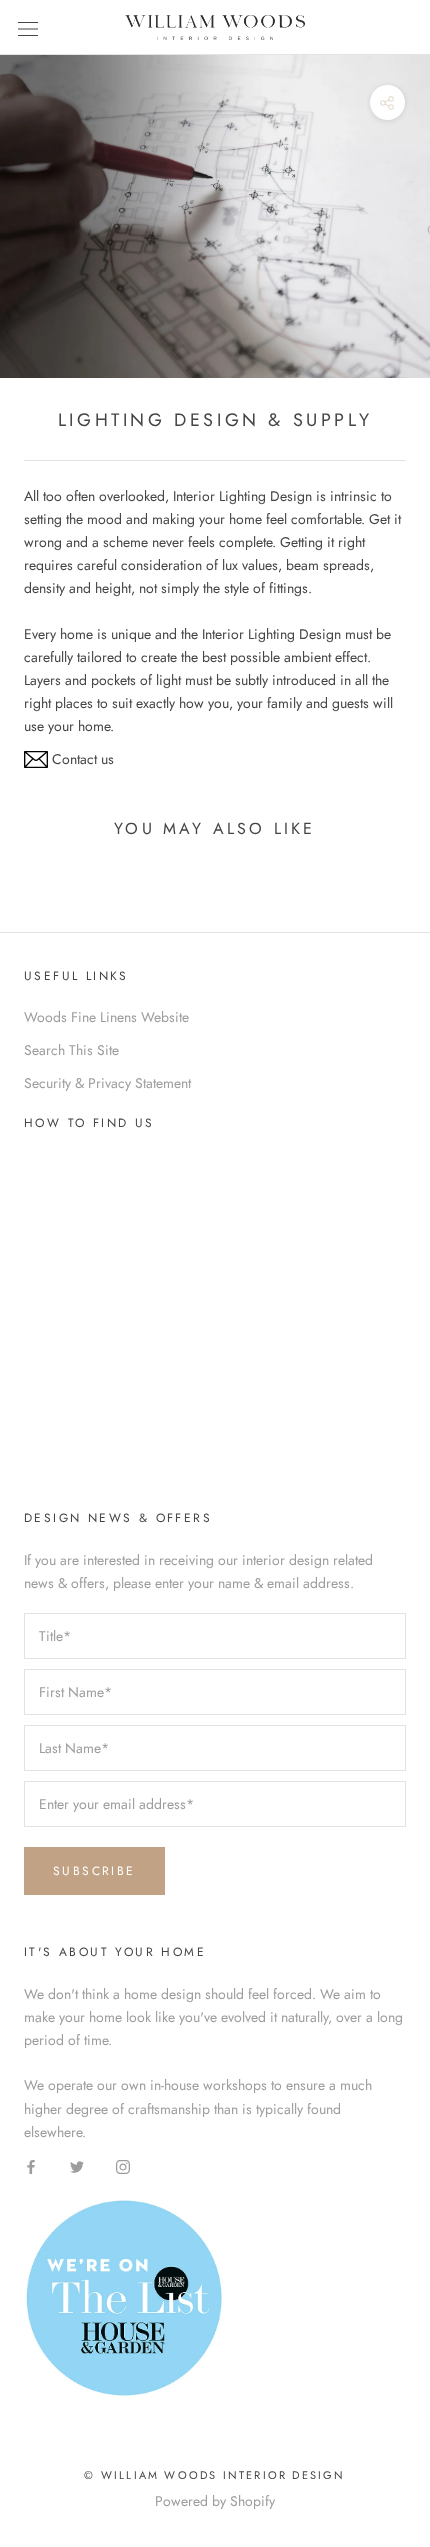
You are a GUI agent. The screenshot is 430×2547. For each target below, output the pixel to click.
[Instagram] (123, 2166)
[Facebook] (31, 2166)
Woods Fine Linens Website (106, 1017)
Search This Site (71, 1050)
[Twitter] (77, 2166)
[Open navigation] (28, 28)
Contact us (81, 759)
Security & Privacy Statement (107, 1083)
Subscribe (94, 1871)
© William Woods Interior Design (214, 2475)
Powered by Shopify (215, 2501)
